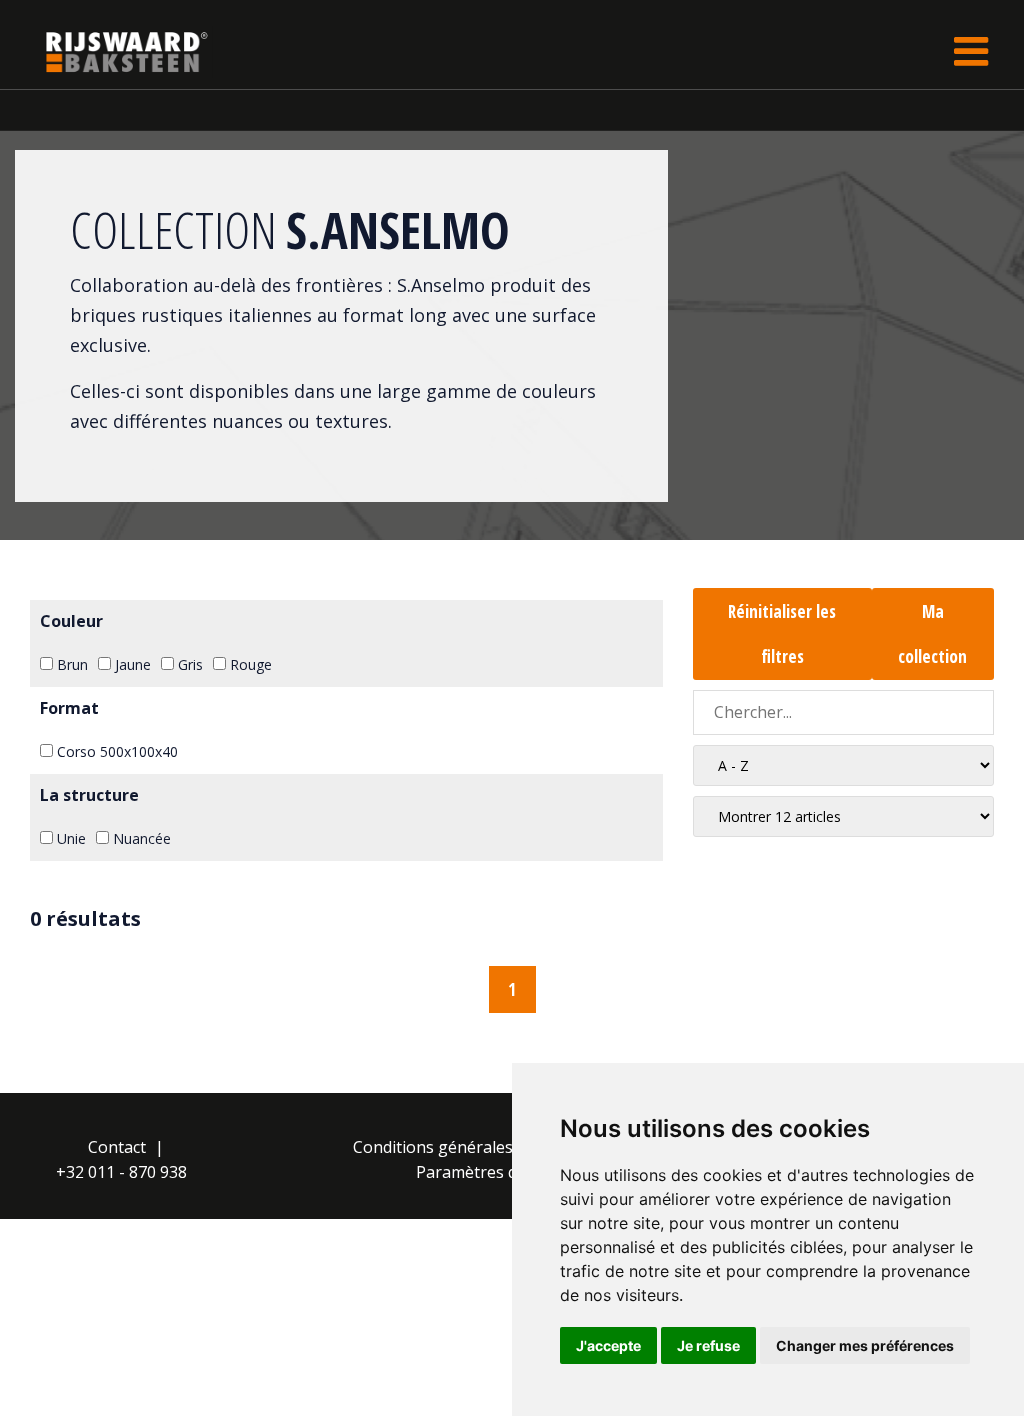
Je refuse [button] (708, 1345)
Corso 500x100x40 (115, 751)
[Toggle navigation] (971, 51)
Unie (69, 838)
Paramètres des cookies (505, 1172)
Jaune (131, 664)
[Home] (112, 51)
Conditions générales (433, 1147)
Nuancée (140, 838)
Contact (117, 1147)
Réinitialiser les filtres (782, 634)
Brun (70, 664)
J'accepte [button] (608, 1345)
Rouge (249, 664)
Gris (188, 664)
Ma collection (932, 634)
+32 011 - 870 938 (121, 1172)
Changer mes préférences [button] (865, 1345)
